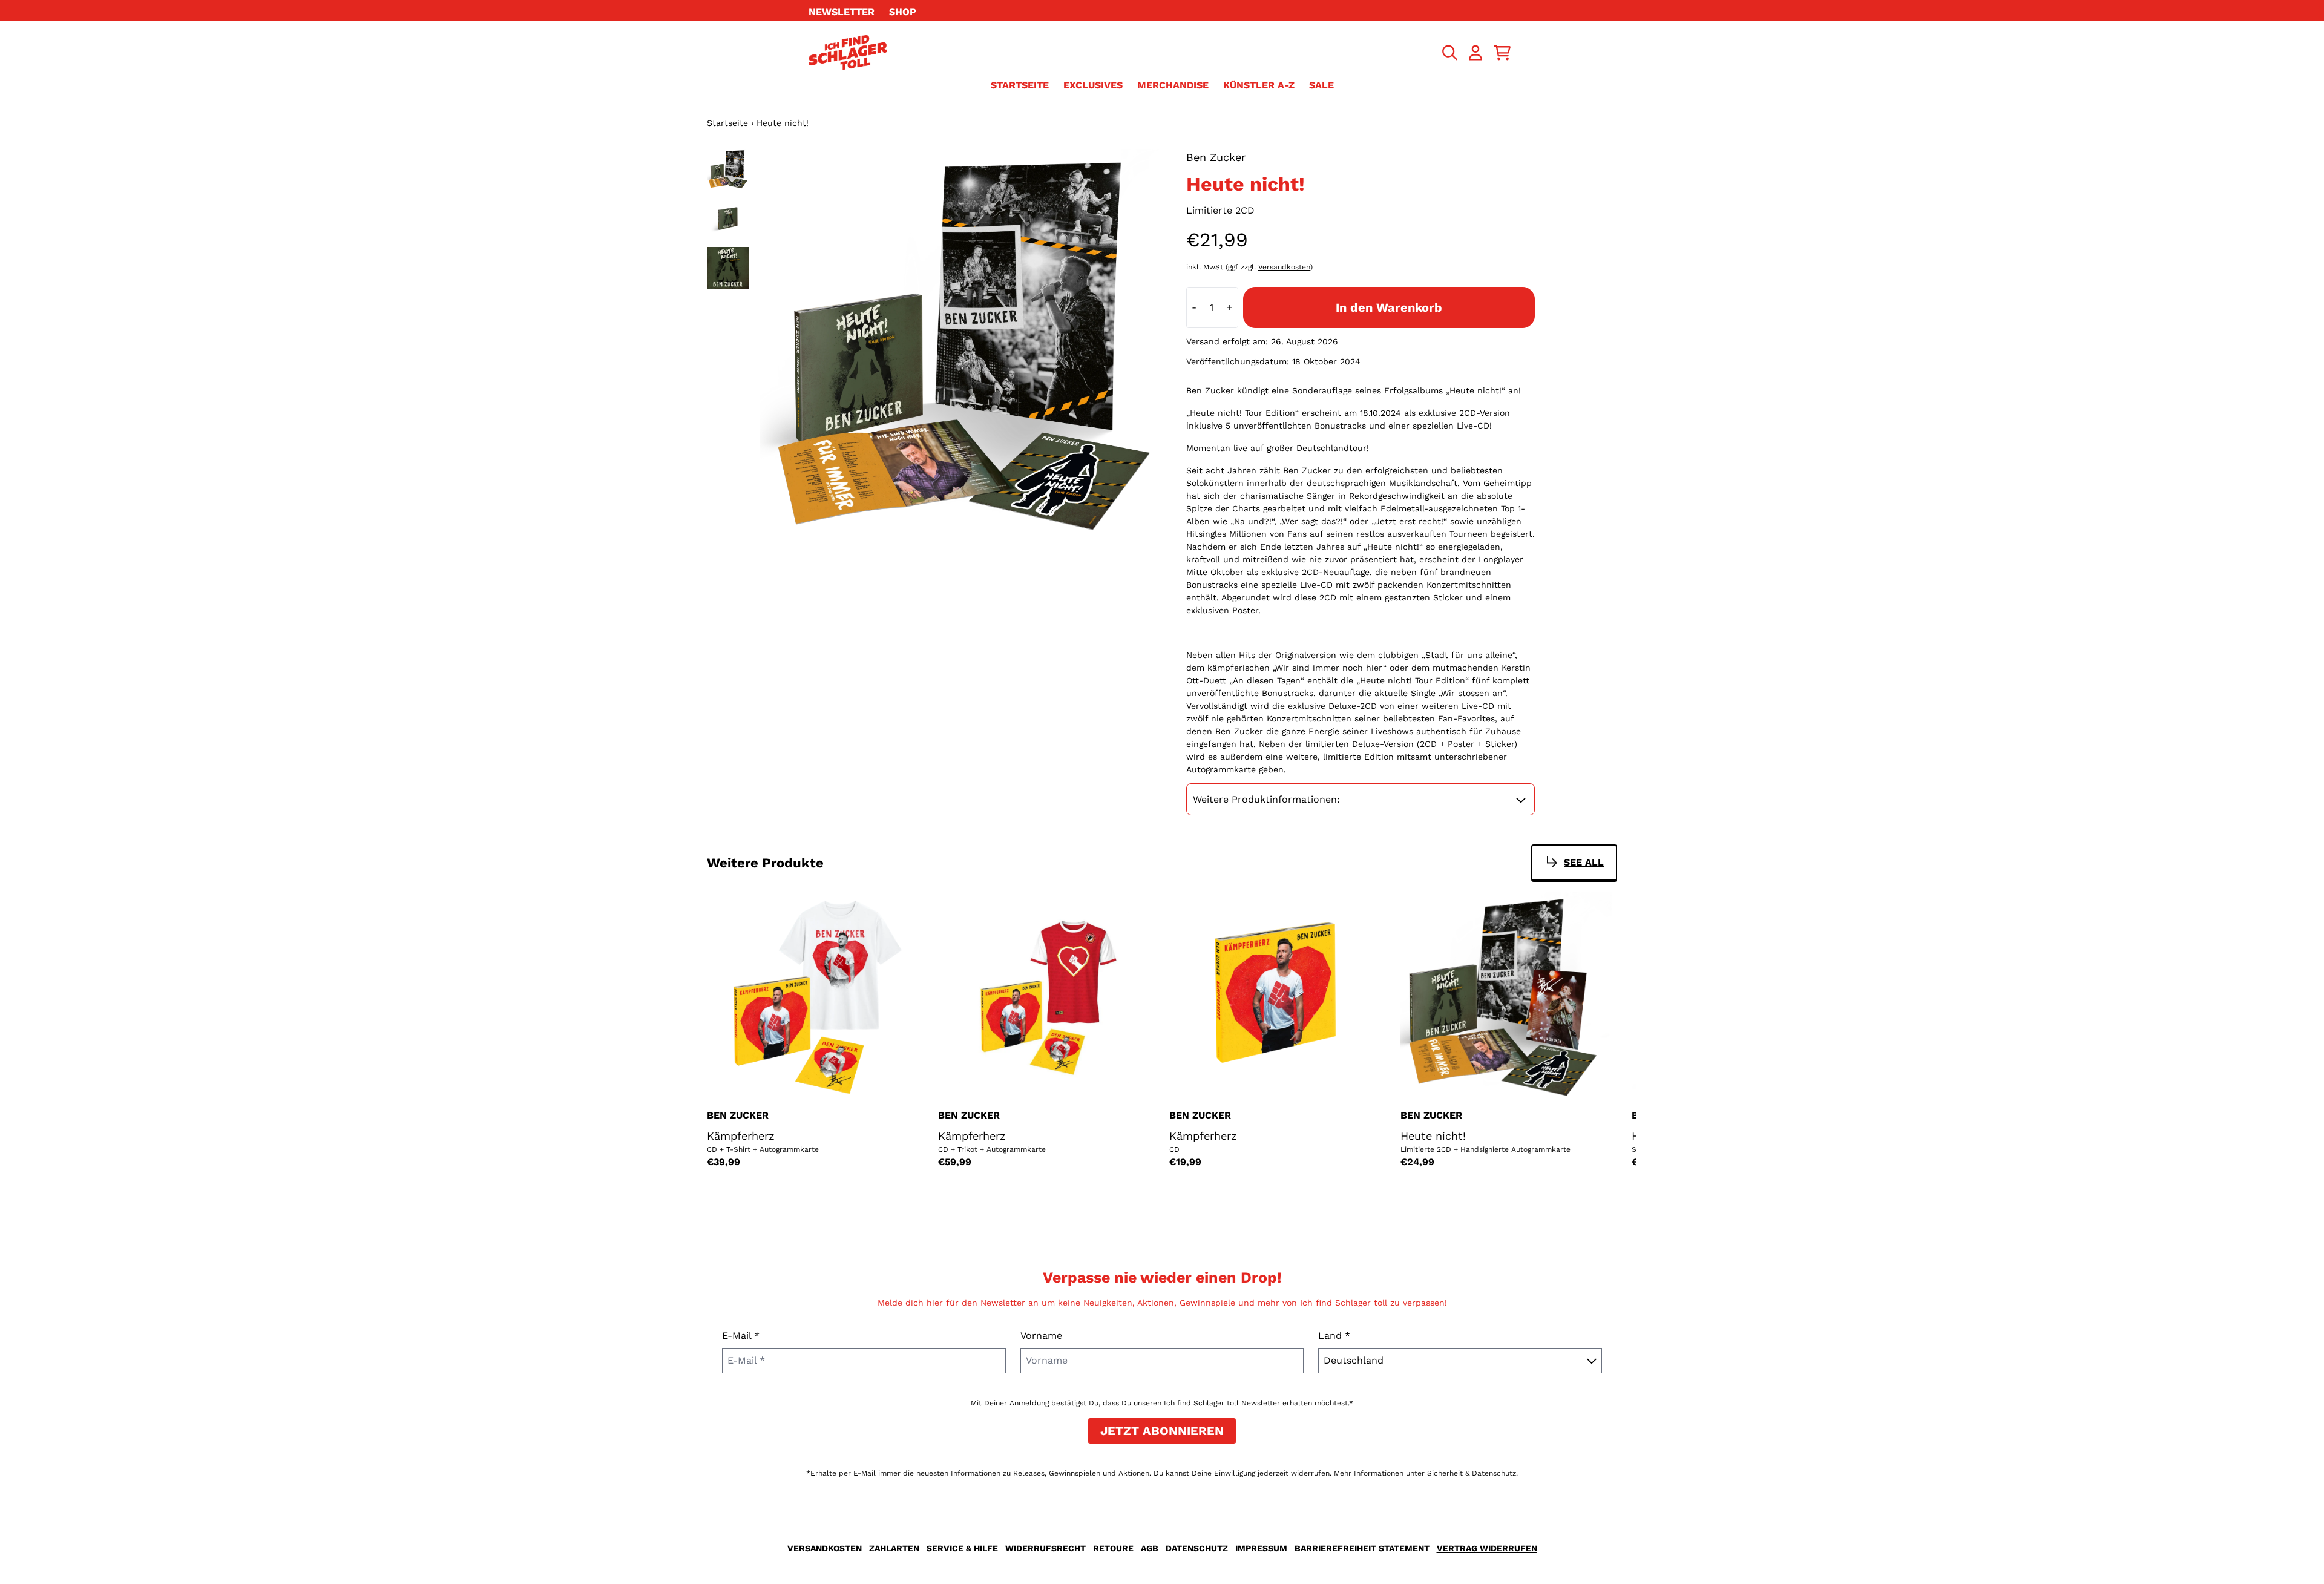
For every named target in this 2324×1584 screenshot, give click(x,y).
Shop (903, 12)
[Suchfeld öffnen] (1449, 53)
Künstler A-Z (1259, 85)
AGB (1150, 1548)
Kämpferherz (741, 1136)
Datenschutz (1197, 1548)
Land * (1334, 1336)
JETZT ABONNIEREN (1162, 1431)
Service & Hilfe (962, 1548)
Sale (1321, 85)
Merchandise (1173, 85)
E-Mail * (741, 1336)
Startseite (1020, 85)
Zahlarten (894, 1548)
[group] (728, 170)
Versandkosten (1284, 267)
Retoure (1113, 1548)
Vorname (1041, 1336)
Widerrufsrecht (1045, 1548)
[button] (1361, 800)
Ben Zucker (1216, 157)
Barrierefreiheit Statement (1362, 1548)
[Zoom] (961, 350)
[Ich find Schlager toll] (848, 52)
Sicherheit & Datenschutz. (1472, 1473)
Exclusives (1093, 85)
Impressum (1261, 1548)
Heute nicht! (1433, 1136)
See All (1584, 862)
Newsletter (842, 12)
